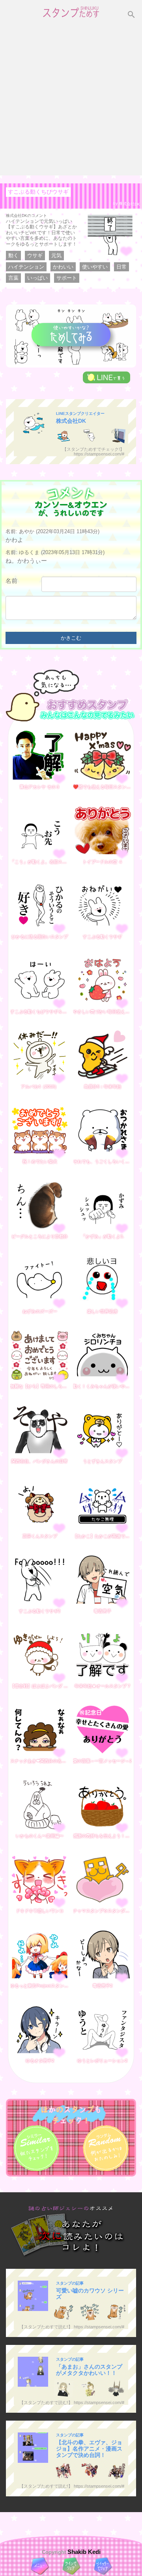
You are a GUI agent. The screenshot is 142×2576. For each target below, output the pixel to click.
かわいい (63, 267)
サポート (67, 278)
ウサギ (35, 255)
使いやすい (95, 267)
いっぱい (37, 278)
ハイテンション (26, 267)
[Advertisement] (71, 101)
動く (13, 255)
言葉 (13, 278)
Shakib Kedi (83, 2552)
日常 (121, 267)
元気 (56, 255)
